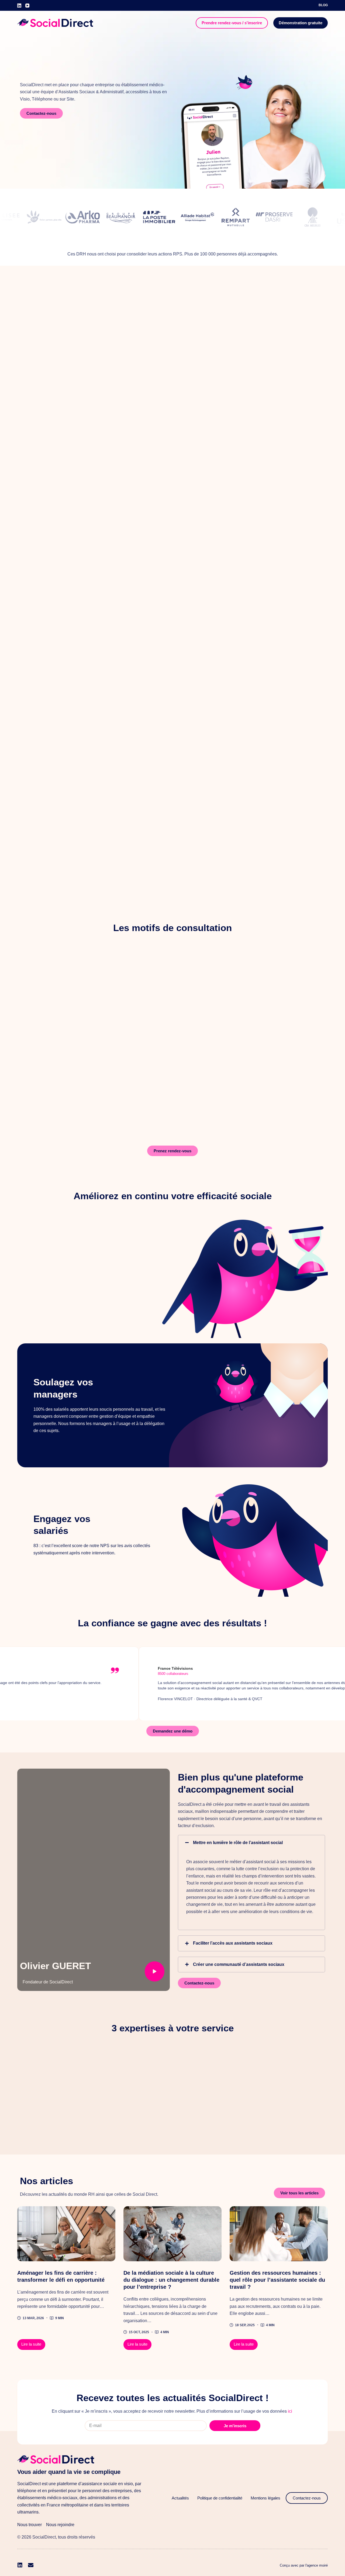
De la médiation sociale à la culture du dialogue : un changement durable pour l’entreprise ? (171, 2280)
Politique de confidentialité (220, 2498)
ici (290, 2411)
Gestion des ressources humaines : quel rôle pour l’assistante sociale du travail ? (277, 2280)
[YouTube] (27, 6)
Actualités (180, 2498)
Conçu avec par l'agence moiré (304, 2565)
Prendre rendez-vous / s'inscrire (232, 23)
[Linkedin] (20, 2565)
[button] (251, 1843)
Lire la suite (33, 2343)
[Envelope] (31, 2565)
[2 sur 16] (66, 2234)
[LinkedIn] (19, 6)
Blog (323, 5)
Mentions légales (265, 2498)
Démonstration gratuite (301, 23)
